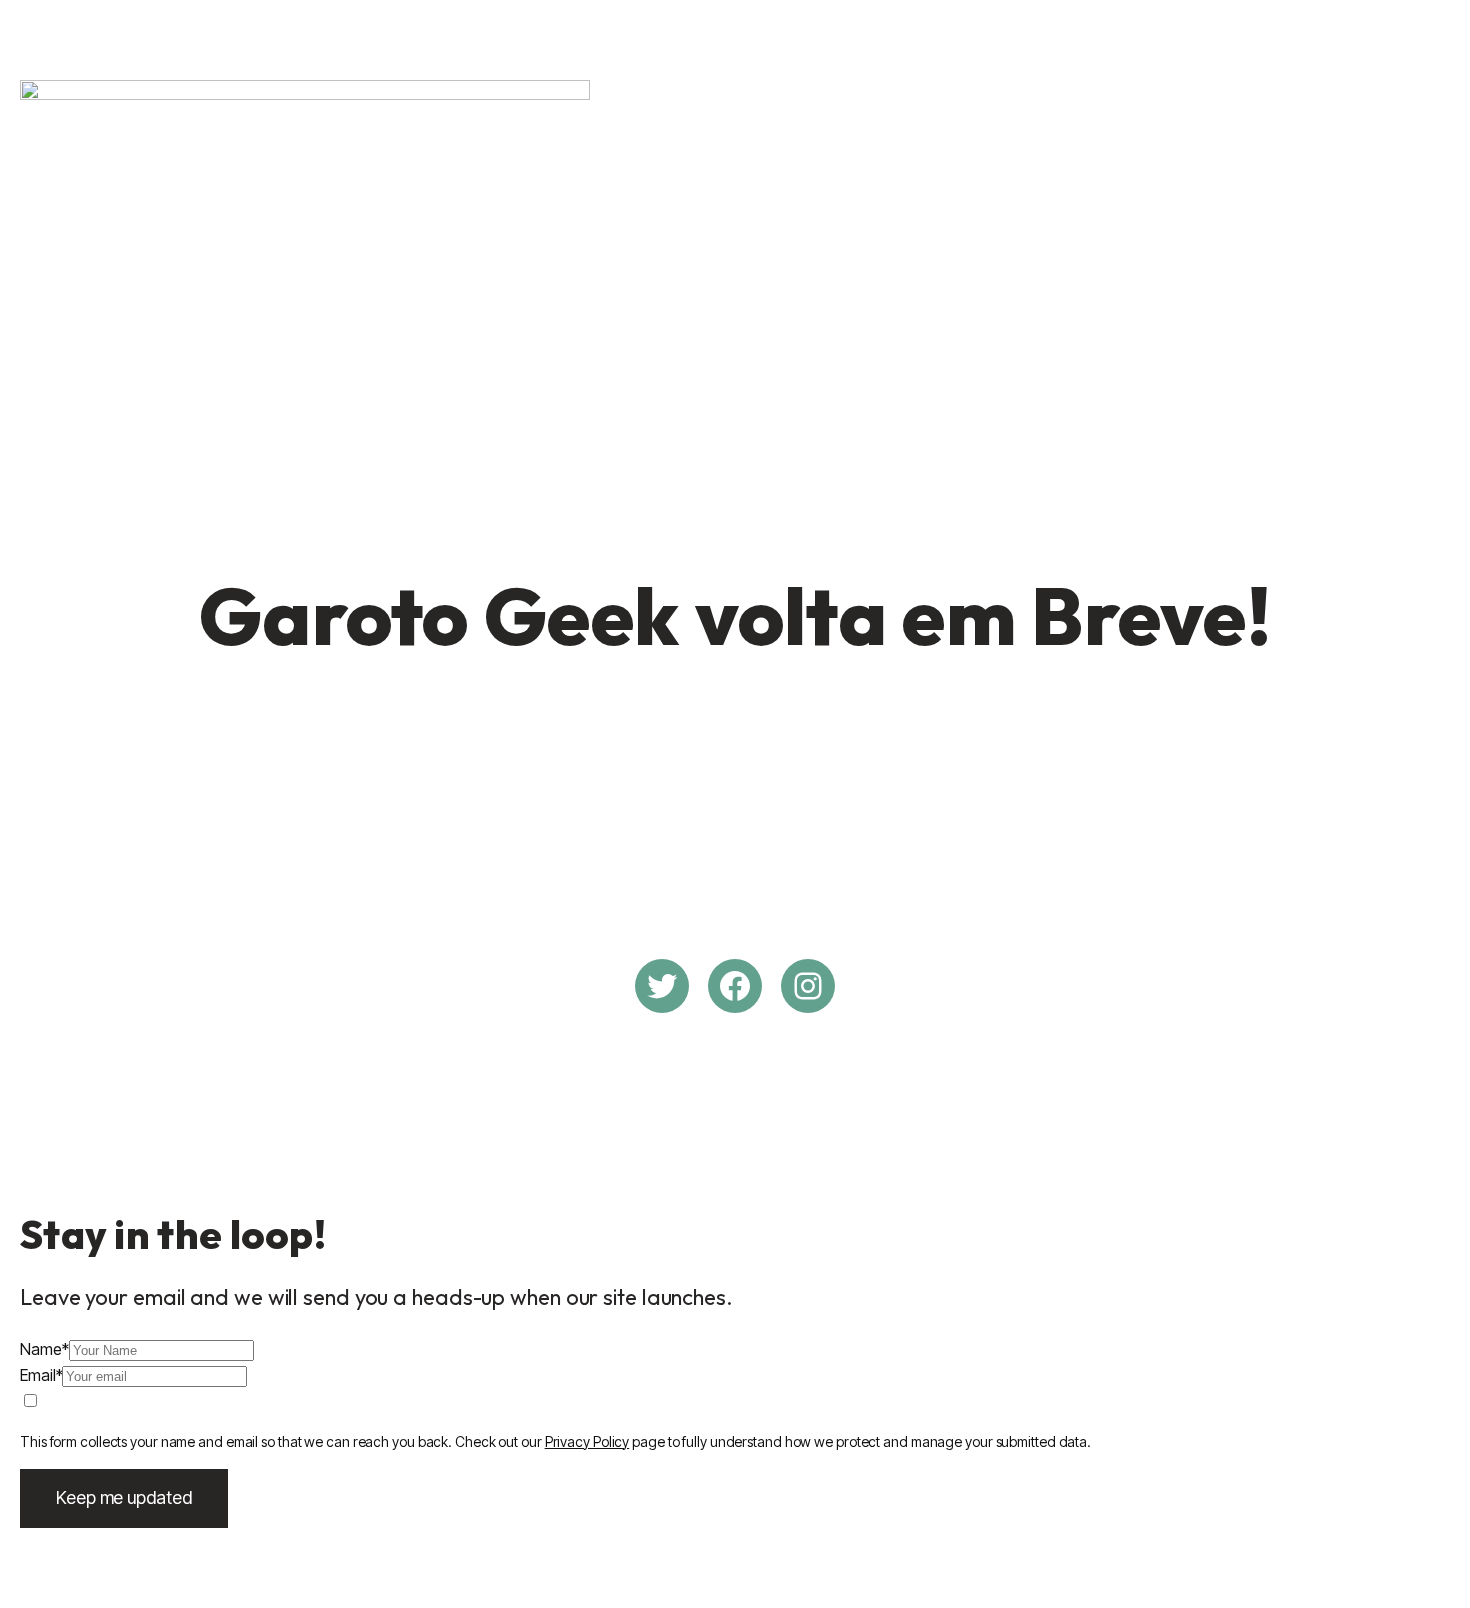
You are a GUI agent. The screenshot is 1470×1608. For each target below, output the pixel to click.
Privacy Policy (587, 1441)
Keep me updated (124, 1497)
